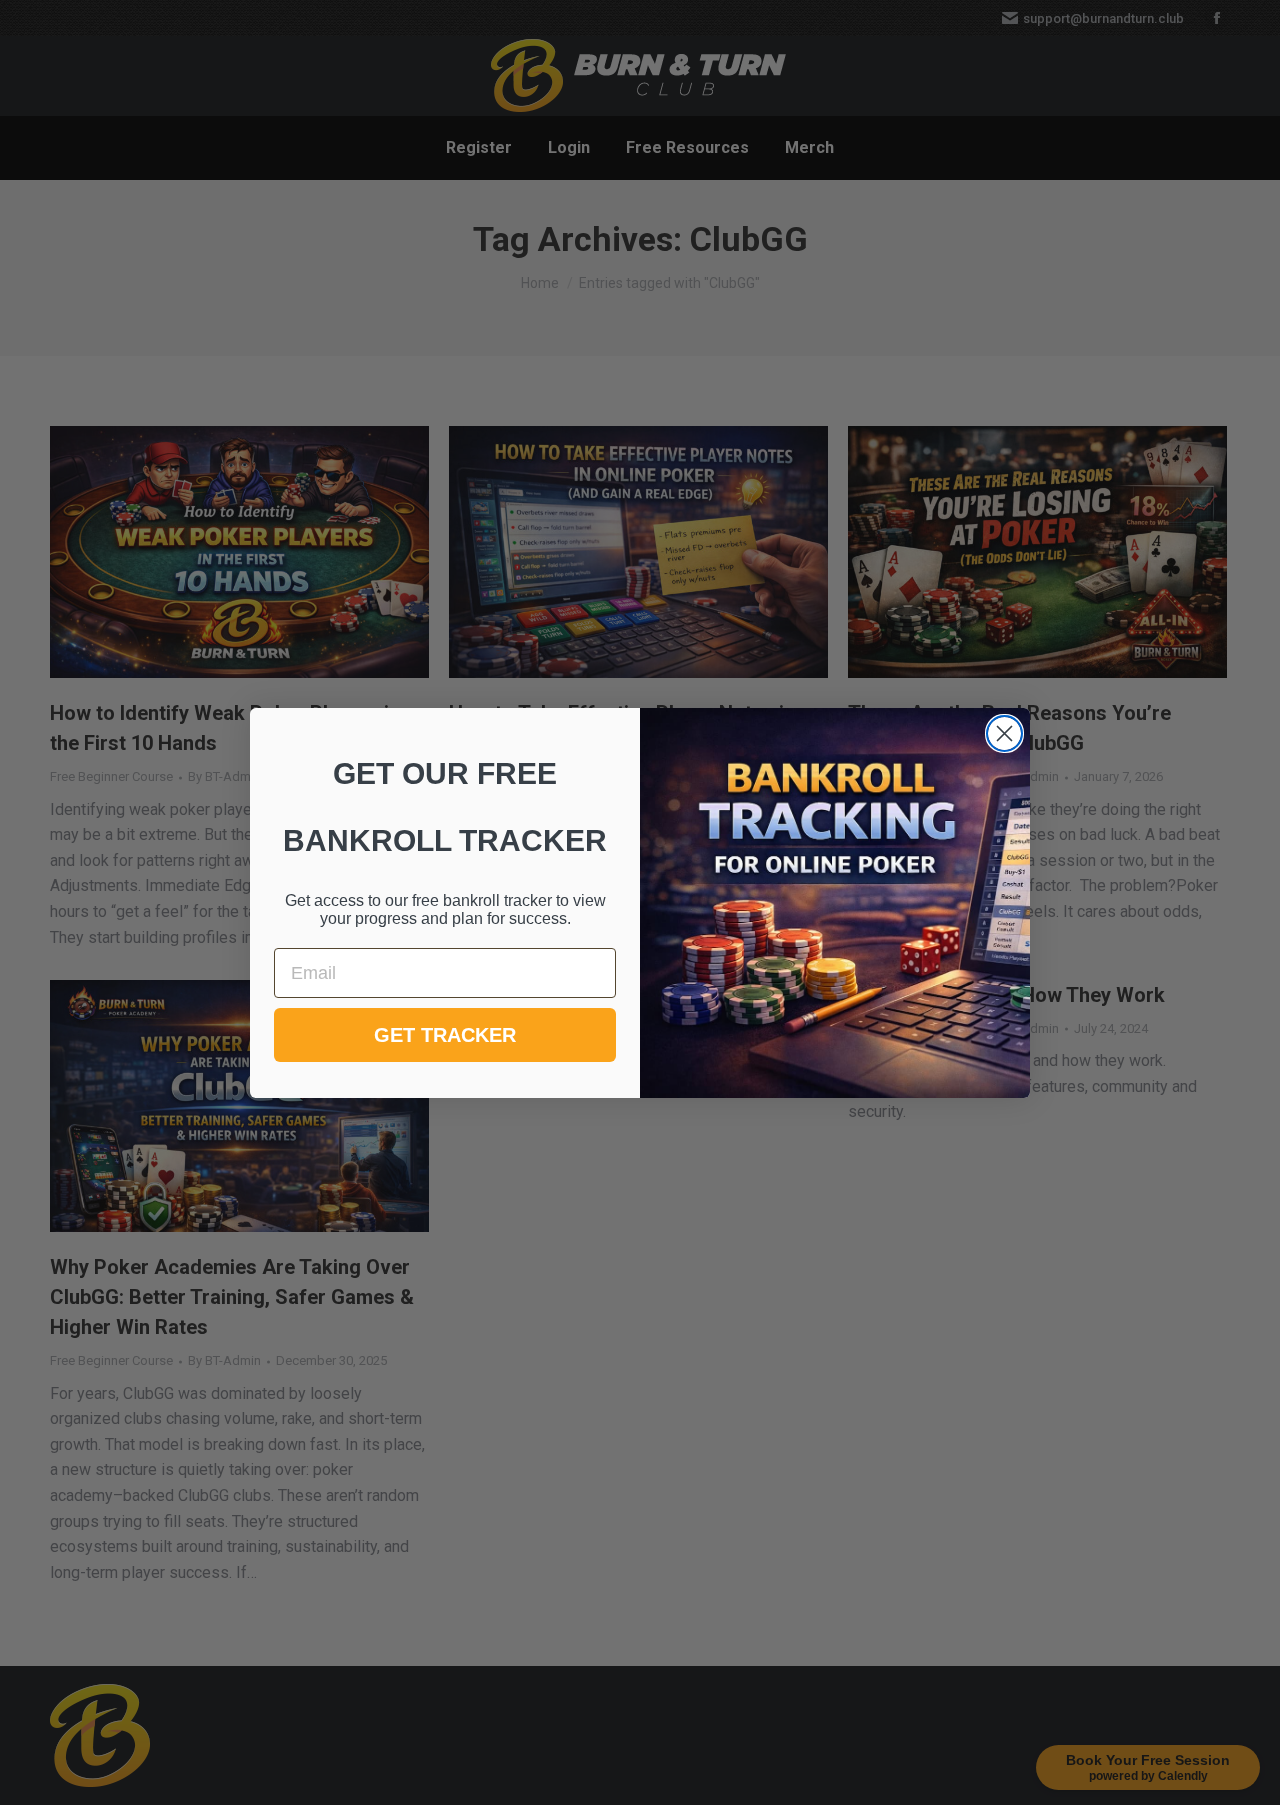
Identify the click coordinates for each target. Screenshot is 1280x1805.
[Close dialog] (1004, 733)
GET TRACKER (445, 1035)
